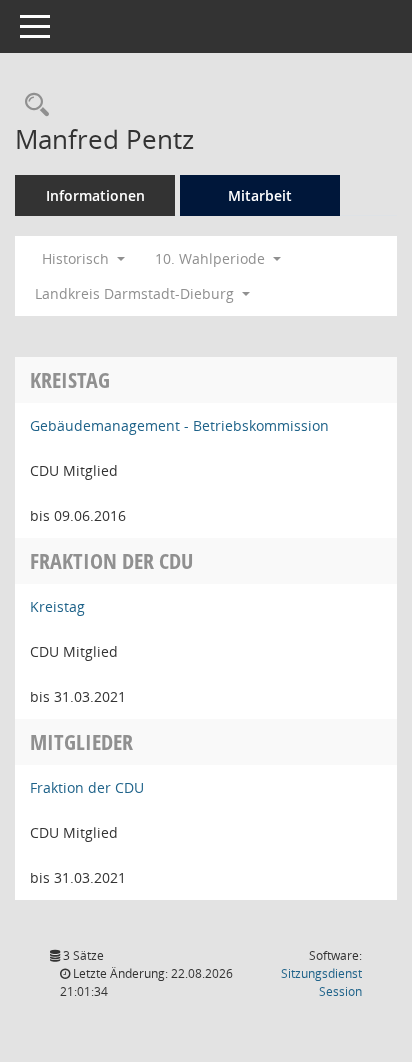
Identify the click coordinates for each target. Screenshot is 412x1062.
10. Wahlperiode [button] (212, 258)
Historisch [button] (77, 258)
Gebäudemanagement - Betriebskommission (179, 425)
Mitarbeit (260, 195)
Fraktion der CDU (87, 787)
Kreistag (57, 606)
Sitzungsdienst (321, 982)
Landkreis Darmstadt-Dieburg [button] (136, 293)
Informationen (95, 195)
